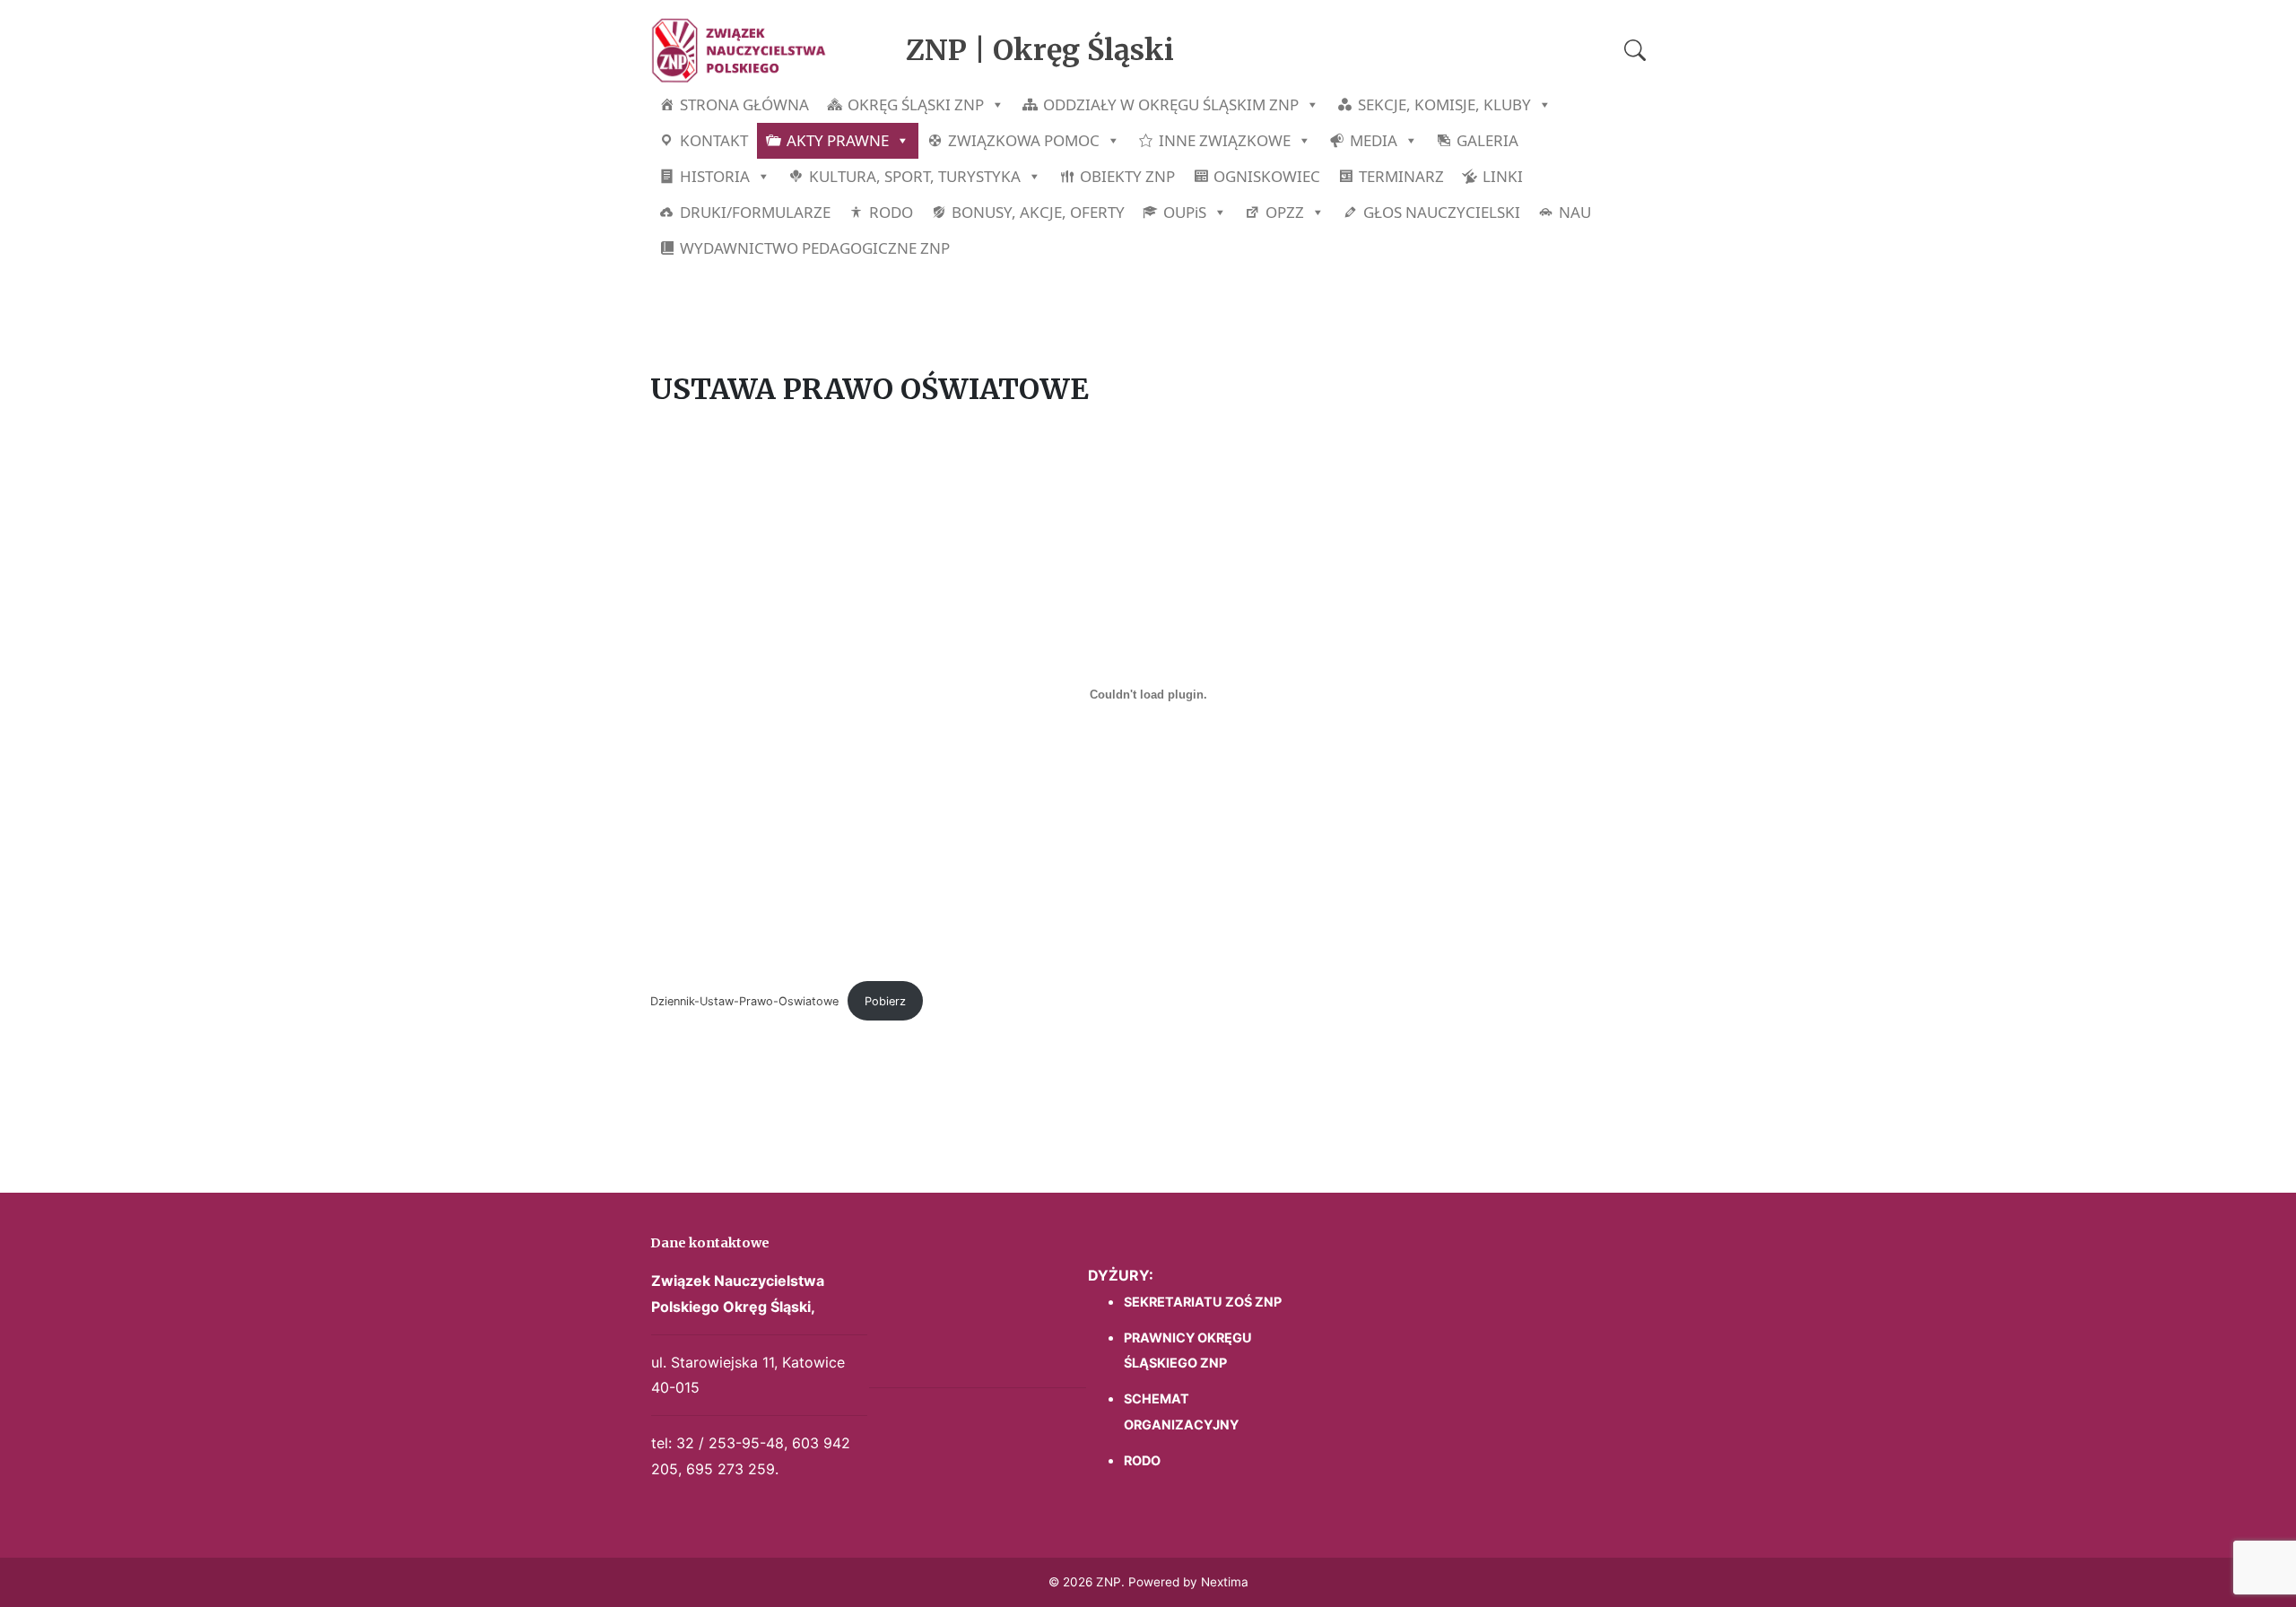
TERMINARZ (1401, 176)
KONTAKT (714, 140)
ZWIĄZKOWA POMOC (1024, 140)
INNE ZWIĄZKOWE (1225, 140)
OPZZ (1285, 212)
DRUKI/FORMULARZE (755, 212)
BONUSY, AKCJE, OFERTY (1038, 212)
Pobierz (885, 1001)
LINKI (1503, 176)
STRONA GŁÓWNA (744, 104)
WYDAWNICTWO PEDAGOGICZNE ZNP (815, 248)
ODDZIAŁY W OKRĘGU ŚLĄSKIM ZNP (1171, 104)
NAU (1575, 212)
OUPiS (1185, 212)
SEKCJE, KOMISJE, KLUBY (1444, 104)
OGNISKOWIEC (1267, 176)
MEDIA (1374, 140)
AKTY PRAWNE (838, 140)
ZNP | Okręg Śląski (1040, 50)
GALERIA (1487, 140)
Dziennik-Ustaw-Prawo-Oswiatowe (744, 1001)
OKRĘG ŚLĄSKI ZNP (916, 104)
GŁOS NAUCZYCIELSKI (1442, 212)
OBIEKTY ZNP (1127, 176)
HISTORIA (715, 176)
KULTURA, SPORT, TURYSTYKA (915, 176)
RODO (891, 212)
